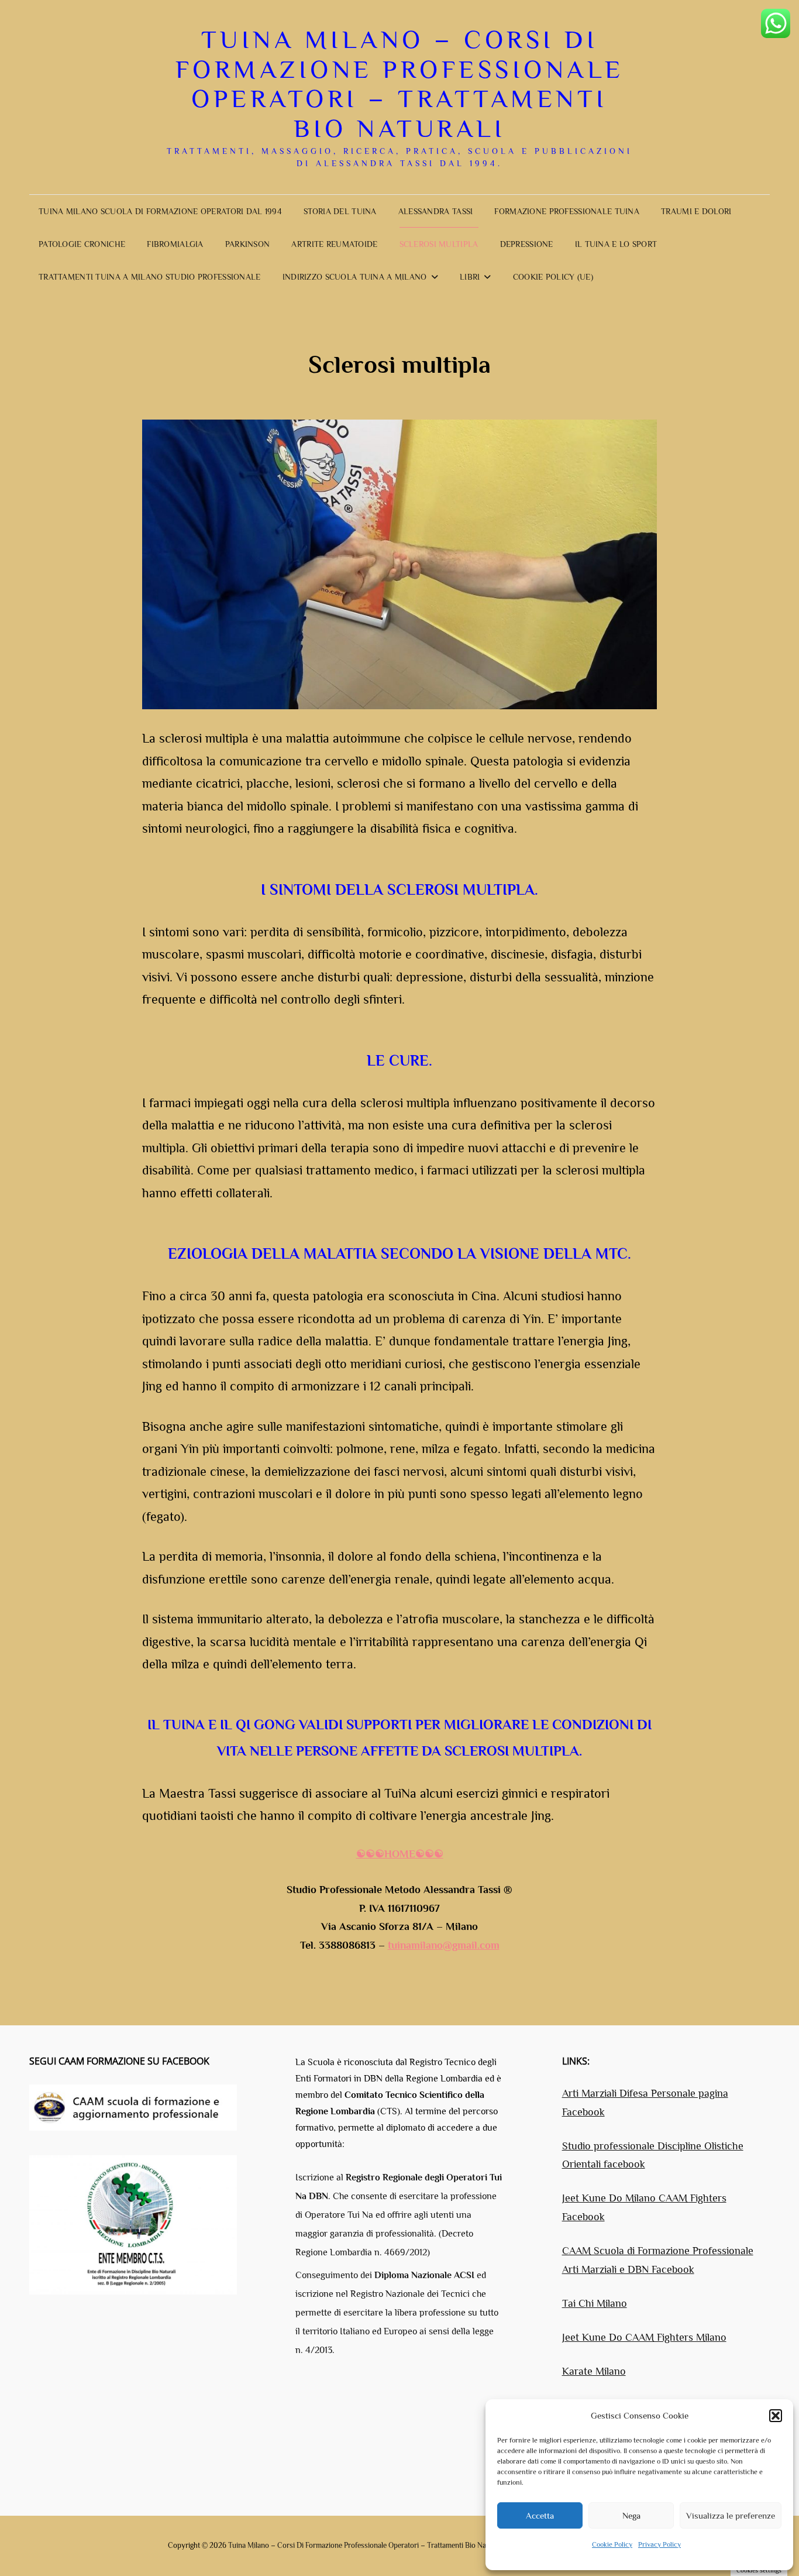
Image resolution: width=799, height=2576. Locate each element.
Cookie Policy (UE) (553, 277)
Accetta (540, 2515)
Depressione (527, 244)
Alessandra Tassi (436, 211)
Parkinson (248, 244)
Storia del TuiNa (340, 211)
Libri (470, 277)
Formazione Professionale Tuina (567, 211)
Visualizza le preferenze (731, 2515)
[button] (776, 2416)
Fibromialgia (175, 244)
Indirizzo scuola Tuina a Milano (355, 277)
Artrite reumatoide (334, 244)
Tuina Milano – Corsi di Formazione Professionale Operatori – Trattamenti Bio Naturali (400, 84)
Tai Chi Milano (595, 2303)
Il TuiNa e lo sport (616, 244)
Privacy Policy (659, 2544)
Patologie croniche (82, 244)
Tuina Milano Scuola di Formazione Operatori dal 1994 (160, 211)
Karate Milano (594, 2371)
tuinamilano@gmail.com (444, 1945)
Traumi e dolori (696, 211)
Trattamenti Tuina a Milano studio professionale (150, 277)
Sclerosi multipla (439, 244)
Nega (631, 2515)
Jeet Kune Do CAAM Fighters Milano (644, 2337)
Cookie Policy (612, 2544)
